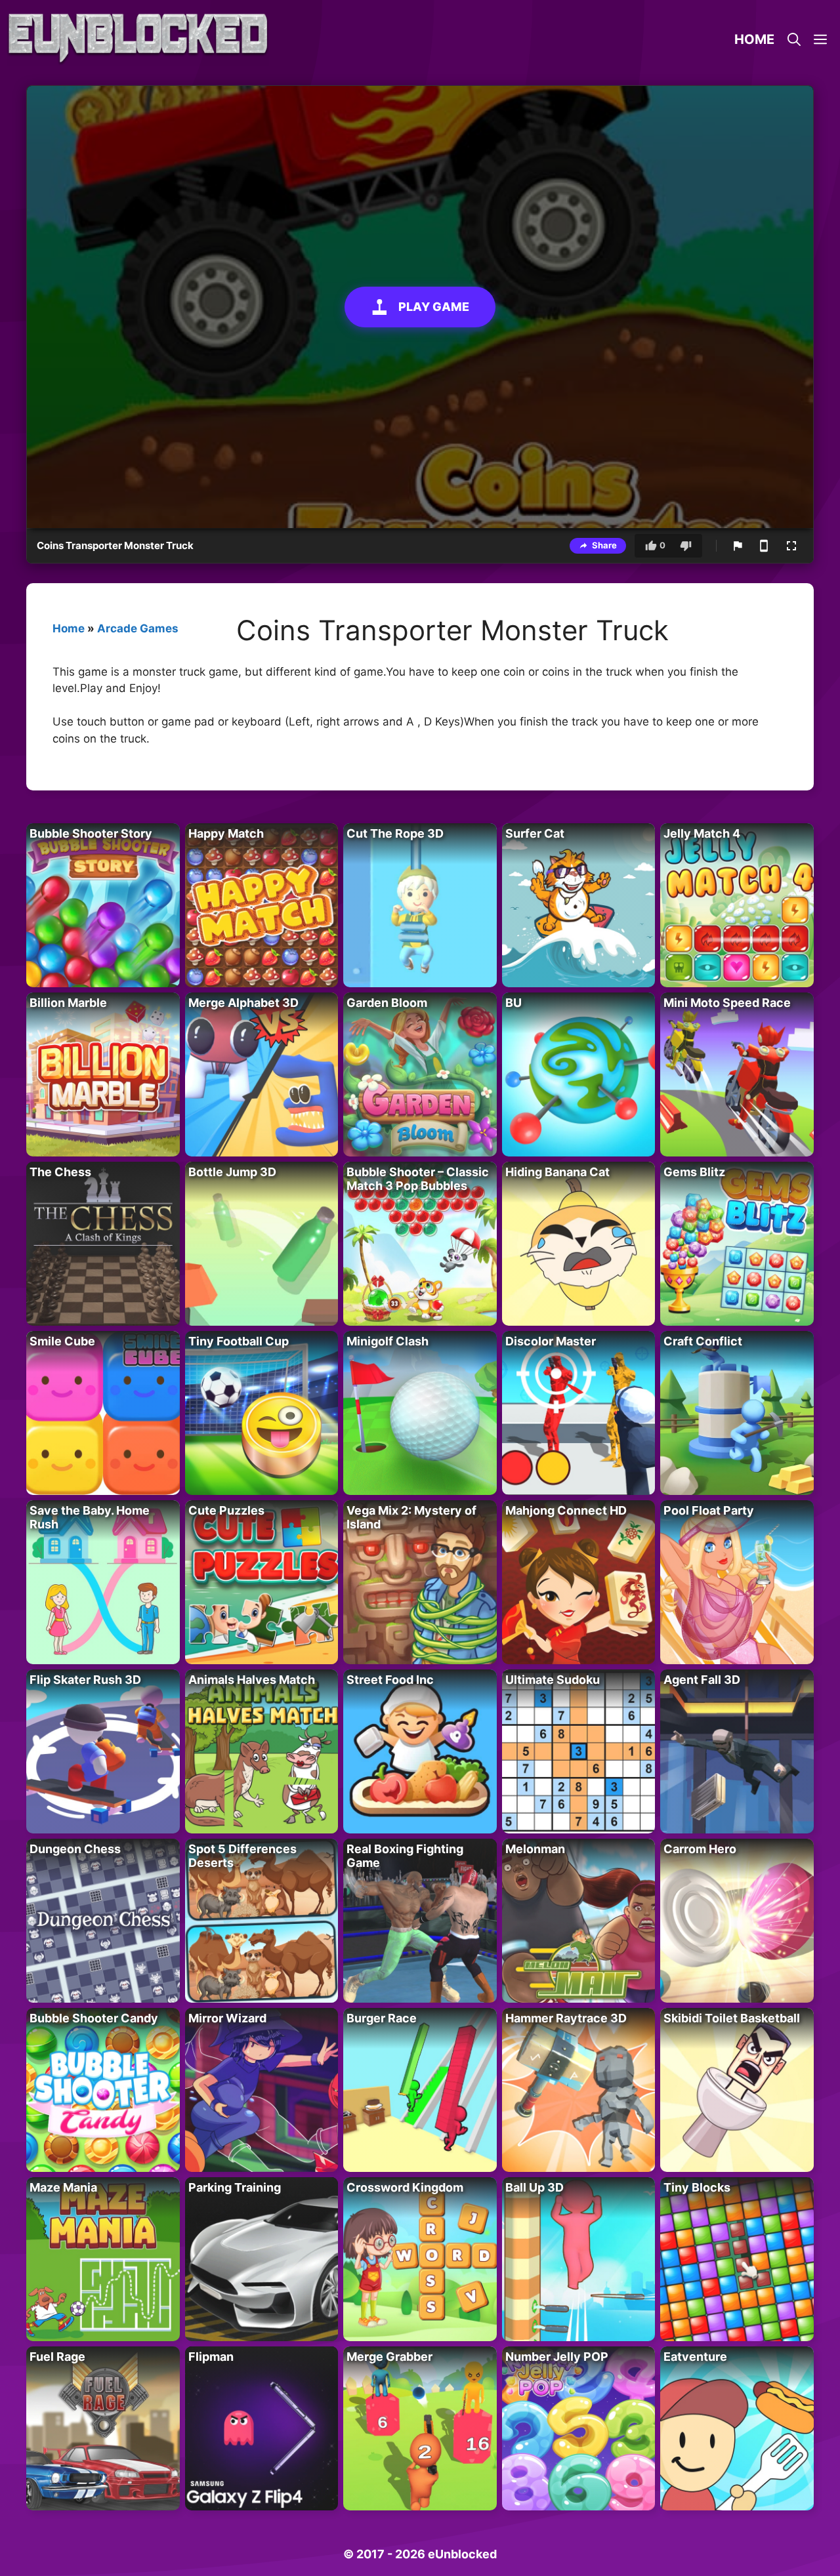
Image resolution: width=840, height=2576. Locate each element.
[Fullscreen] (791, 546)
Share (604, 545)
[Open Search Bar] (794, 39)
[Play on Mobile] (764, 546)
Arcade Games (138, 628)
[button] (820, 39)
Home (754, 39)
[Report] (738, 546)
